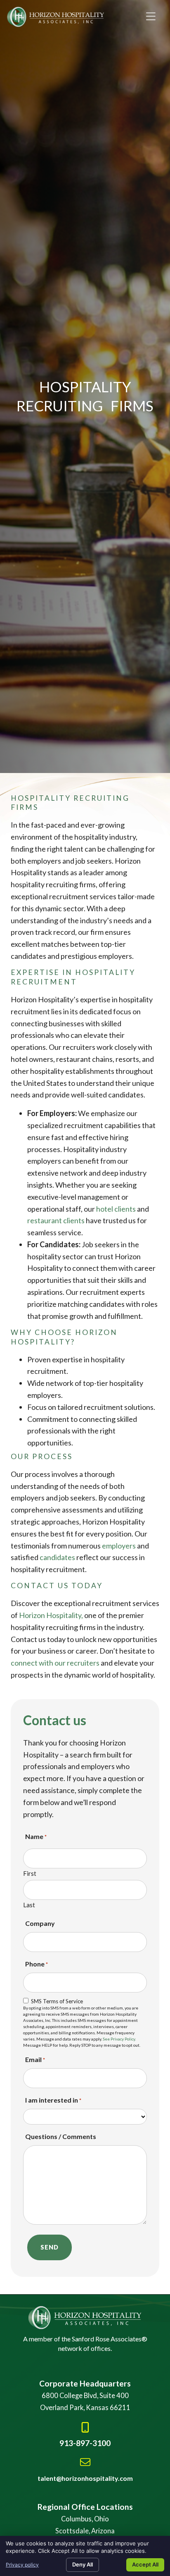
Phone (37, 1964)
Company (40, 1923)
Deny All (83, 2564)
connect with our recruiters (55, 1663)
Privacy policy (22, 2565)
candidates (57, 1557)
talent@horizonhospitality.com (85, 2478)
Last (29, 1905)
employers (119, 1546)
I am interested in (53, 2100)
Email (35, 2059)
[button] (151, 17)
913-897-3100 (85, 2443)
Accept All (145, 2564)
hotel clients (116, 1209)
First (30, 1873)
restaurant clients (56, 1220)
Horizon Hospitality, (51, 1615)
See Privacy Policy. (119, 2039)
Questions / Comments (61, 2136)
